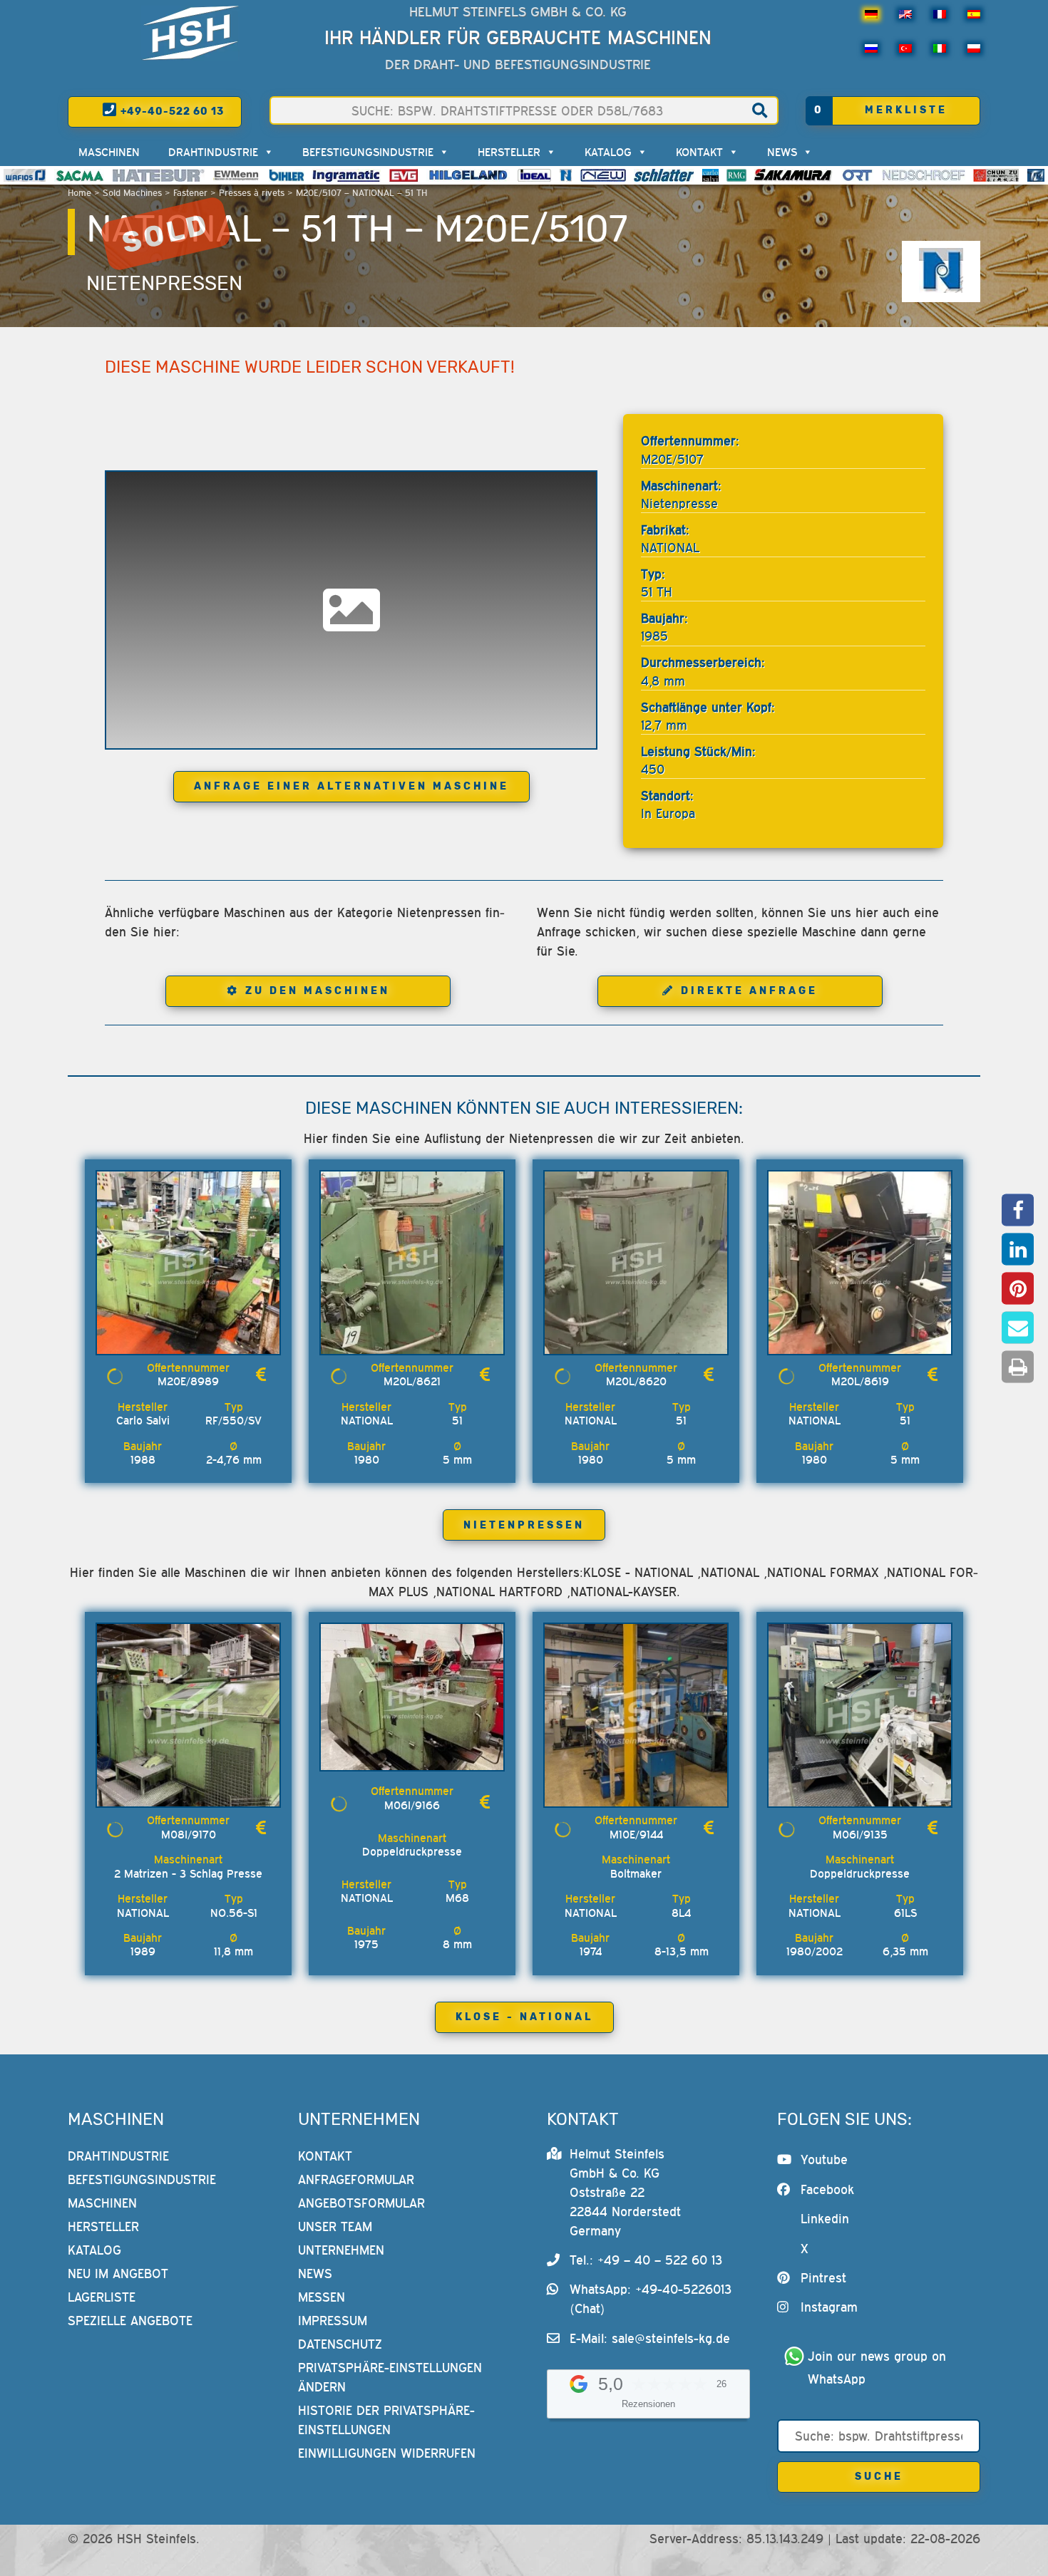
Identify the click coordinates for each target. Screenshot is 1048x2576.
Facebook (827, 2189)
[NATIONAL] (566, 175)
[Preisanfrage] (261, 1375)
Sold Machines (132, 193)
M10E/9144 (636, 1834)
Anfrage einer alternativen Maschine (351, 786)
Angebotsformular (361, 2203)
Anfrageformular (356, 2179)
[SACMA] (79, 175)
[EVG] (404, 175)
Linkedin (825, 2219)
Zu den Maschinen (318, 991)
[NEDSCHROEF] (924, 175)
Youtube (824, 2159)
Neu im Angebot (118, 2274)
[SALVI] (710, 175)
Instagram (829, 2307)
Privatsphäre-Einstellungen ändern (390, 2377)
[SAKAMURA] (793, 175)
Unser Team (335, 2226)
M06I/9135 (860, 1834)
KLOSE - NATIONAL (524, 2017)
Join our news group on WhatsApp (879, 2368)
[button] (1018, 1210)
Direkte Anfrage (749, 991)
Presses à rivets (252, 193)
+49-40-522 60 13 (171, 112)
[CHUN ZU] (996, 175)
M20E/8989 (188, 1381)
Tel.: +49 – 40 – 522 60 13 (646, 2260)
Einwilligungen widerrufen (387, 2453)
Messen (322, 2297)
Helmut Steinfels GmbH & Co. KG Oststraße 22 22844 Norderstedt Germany (625, 2192)
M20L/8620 (636, 1381)
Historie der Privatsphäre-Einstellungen (386, 2420)
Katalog (608, 152)
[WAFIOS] (25, 175)
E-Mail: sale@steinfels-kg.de (650, 2338)
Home (79, 193)
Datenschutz (340, 2344)
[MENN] (237, 175)
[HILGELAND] (468, 175)
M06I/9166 (412, 1805)
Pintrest (823, 2278)
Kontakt (699, 152)
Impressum (333, 2321)
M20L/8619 (860, 1381)
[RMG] (736, 175)
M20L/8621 (412, 1381)
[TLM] (1036, 175)
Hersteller (509, 152)
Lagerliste (102, 2297)
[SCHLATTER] (664, 175)
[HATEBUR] (159, 175)
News (782, 152)
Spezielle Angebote (130, 2321)
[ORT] (857, 175)
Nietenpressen (164, 283)
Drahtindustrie (213, 152)
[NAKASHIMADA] (603, 175)
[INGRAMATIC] (346, 175)
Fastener (190, 193)
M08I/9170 (189, 1834)
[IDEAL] (534, 175)
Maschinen (109, 152)
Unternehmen (341, 2250)
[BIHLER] (287, 175)
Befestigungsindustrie (368, 152)
